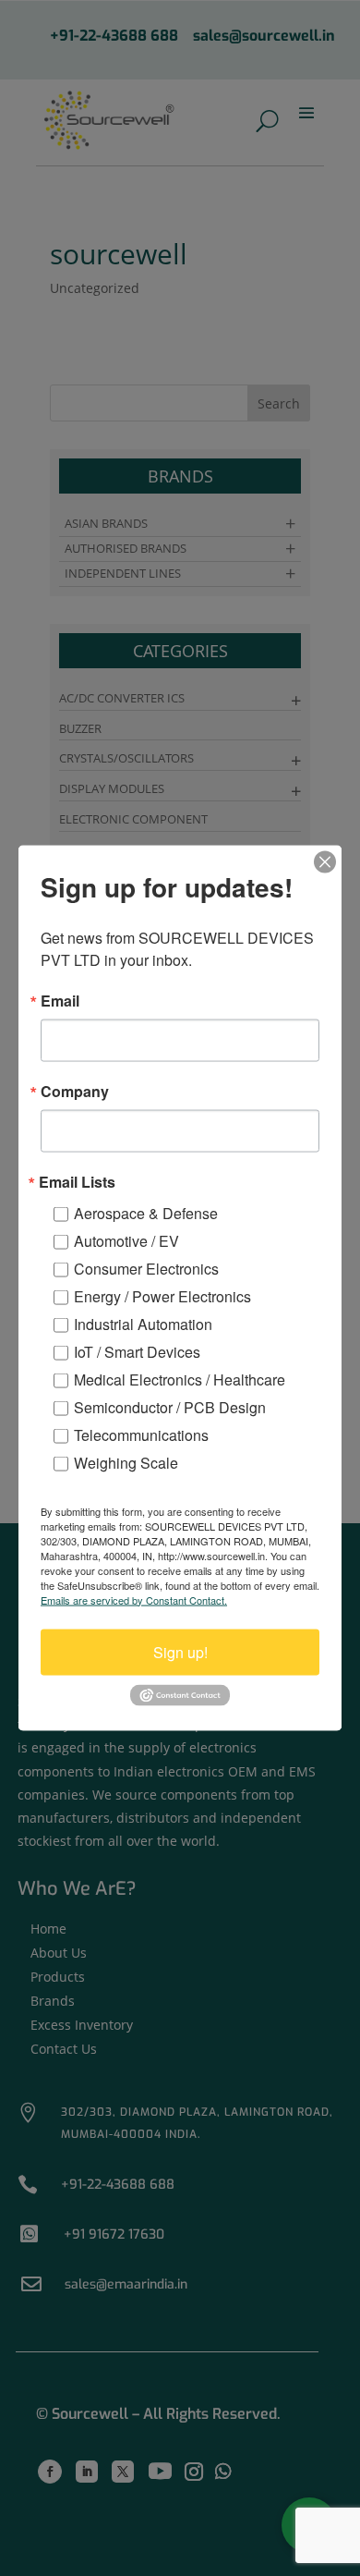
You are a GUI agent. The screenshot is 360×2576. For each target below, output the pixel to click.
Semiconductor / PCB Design (170, 1406)
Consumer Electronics (146, 1268)
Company (75, 1091)
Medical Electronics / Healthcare (180, 1379)
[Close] (325, 861)
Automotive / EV (126, 1240)
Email (60, 1000)
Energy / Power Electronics (162, 1295)
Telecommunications (141, 1434)
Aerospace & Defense (146, 1212)
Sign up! (180, 1651)
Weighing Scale (126, 1462)
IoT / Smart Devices (137, 1351)
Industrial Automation (143, 1323)
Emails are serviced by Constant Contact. (134, 1599)
